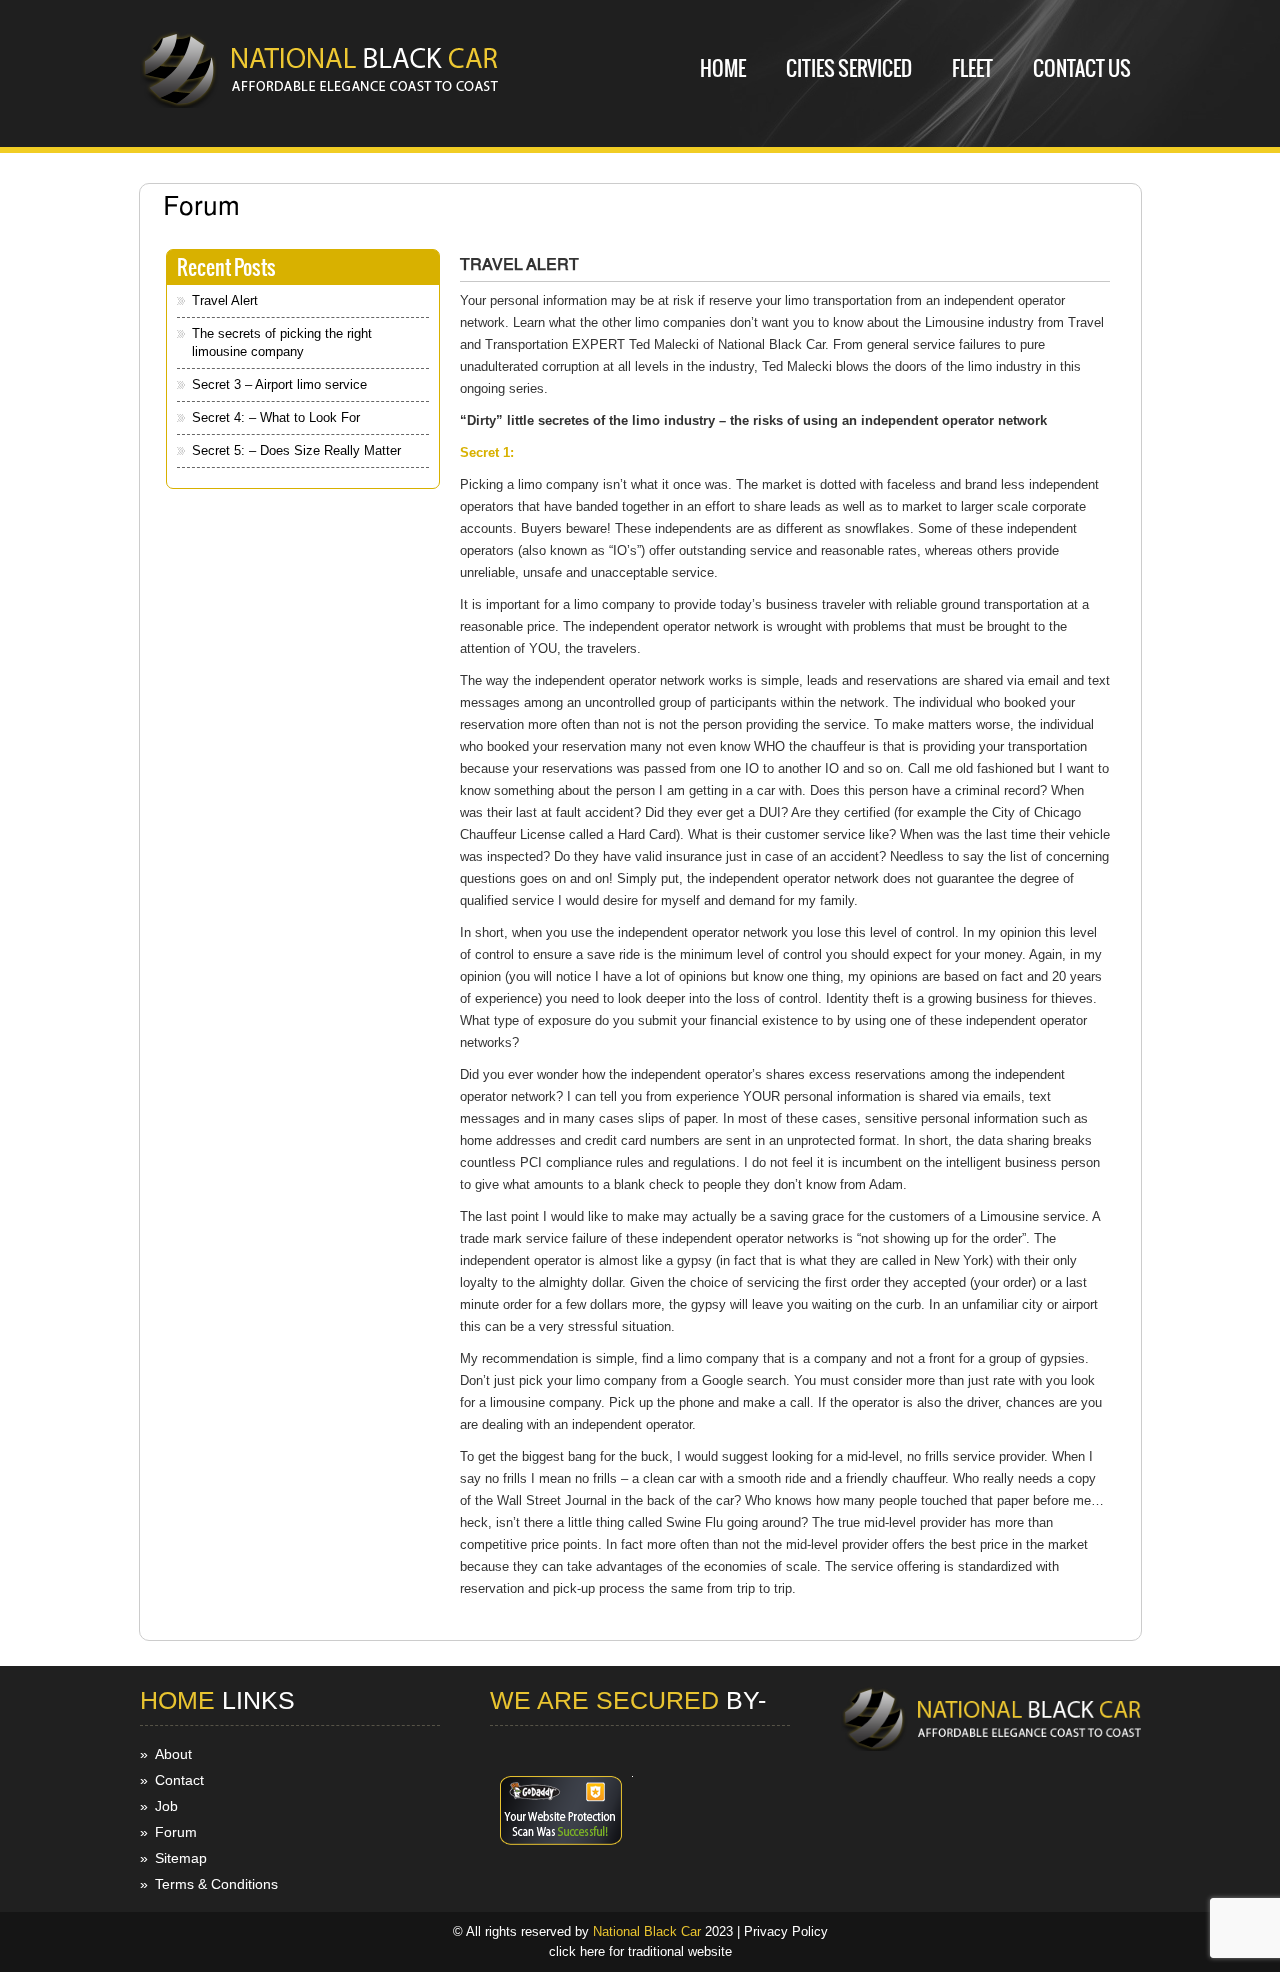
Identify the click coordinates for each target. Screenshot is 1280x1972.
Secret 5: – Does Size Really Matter (296, 450)
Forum (176, 1832)
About (173, 1754)
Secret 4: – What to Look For (276, 417)
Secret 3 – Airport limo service (279, 384)
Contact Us (1082, 68)
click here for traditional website (640, 1951)
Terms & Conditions (216, 1884)
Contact (179, 1780)
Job (166, 1806)
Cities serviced (849, 68)
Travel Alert (225, 300)
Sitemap (181, 1858)
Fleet (972, 68)
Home (723, 68)
